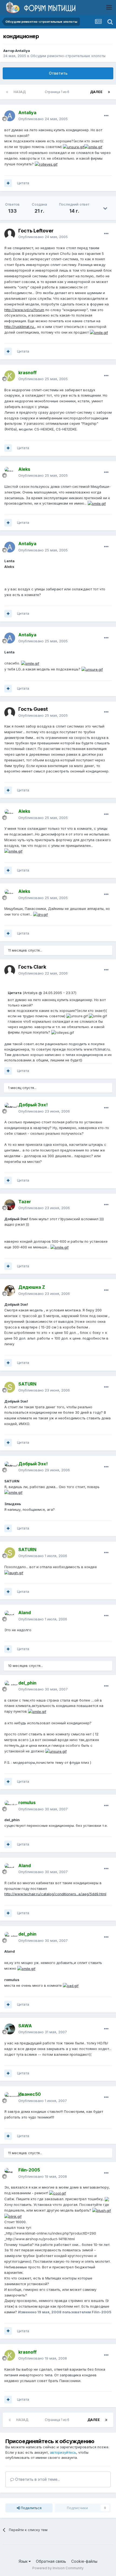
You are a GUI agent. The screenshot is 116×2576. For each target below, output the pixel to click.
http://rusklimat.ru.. (20, 327)
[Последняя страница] (109, 92)
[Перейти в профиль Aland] (10, 1616)
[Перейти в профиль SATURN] (10, 1387)
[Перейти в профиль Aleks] (10, 472)
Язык (24, 2561)
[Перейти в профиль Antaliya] (10, 116)
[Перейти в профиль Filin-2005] (10, 2173)
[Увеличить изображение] (74, 147)
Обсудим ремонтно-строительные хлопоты (68, 56)
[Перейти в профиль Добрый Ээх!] (10, 1108)
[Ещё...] (106, 116)
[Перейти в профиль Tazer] (10, 1205)
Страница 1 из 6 (58, 92)
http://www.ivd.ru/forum (24, 310)
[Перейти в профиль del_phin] (10, 1686)
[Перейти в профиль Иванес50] (10, 2098)
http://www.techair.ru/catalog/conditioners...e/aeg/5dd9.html (55, 1894)
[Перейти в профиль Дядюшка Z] (10, 1291)
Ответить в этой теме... (37, 2479)
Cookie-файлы (84, 2561)
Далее (96, 92)
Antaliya (23, 51)
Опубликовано (43, 119)
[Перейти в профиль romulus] (10, 1806)
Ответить (58, 73)
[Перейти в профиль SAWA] (10, 2029)
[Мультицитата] (8, 183)
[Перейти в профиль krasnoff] (10, 376)
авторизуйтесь (63, 2452)
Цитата (23, 183)
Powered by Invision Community (58, 2568)
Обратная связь (51, 2561)
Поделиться (31, 2508)
